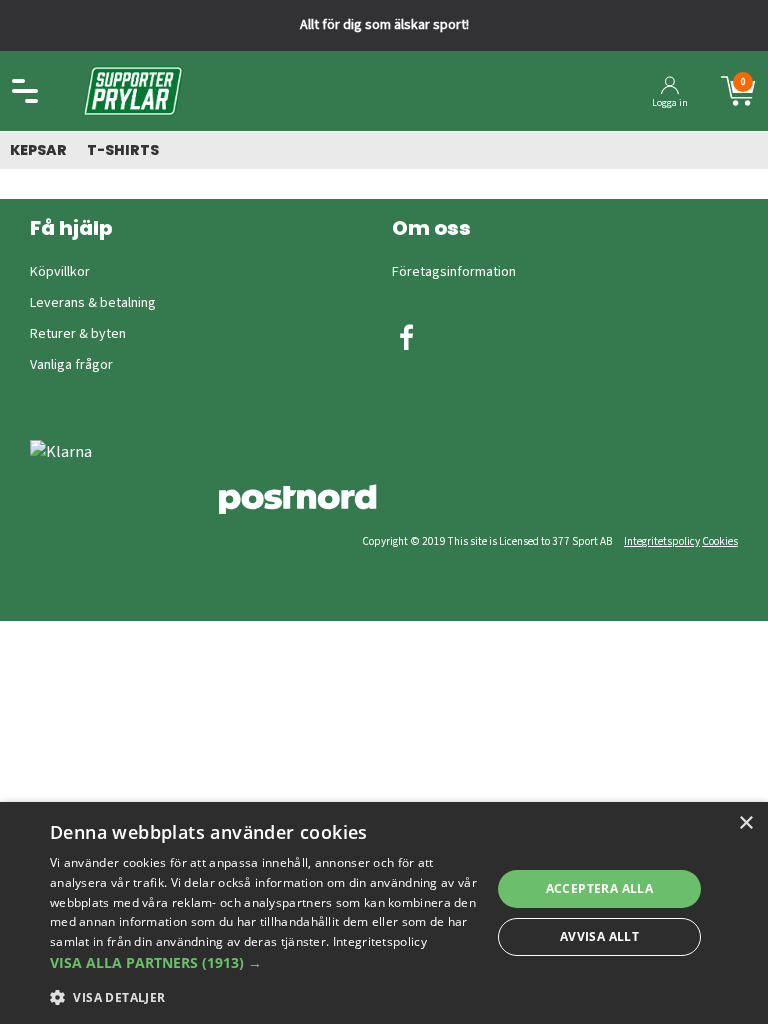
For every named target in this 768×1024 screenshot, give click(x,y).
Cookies (720, 541)
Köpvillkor (60, 272)
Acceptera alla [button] (600, 888)
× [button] (745, 823)
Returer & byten (78, 334)
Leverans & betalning (93, 303)
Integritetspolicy (662, 541)
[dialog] (384, 913)
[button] (264, 962)
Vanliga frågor (71, 365)
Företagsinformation (454, 272)
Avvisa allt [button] (599, 936)
